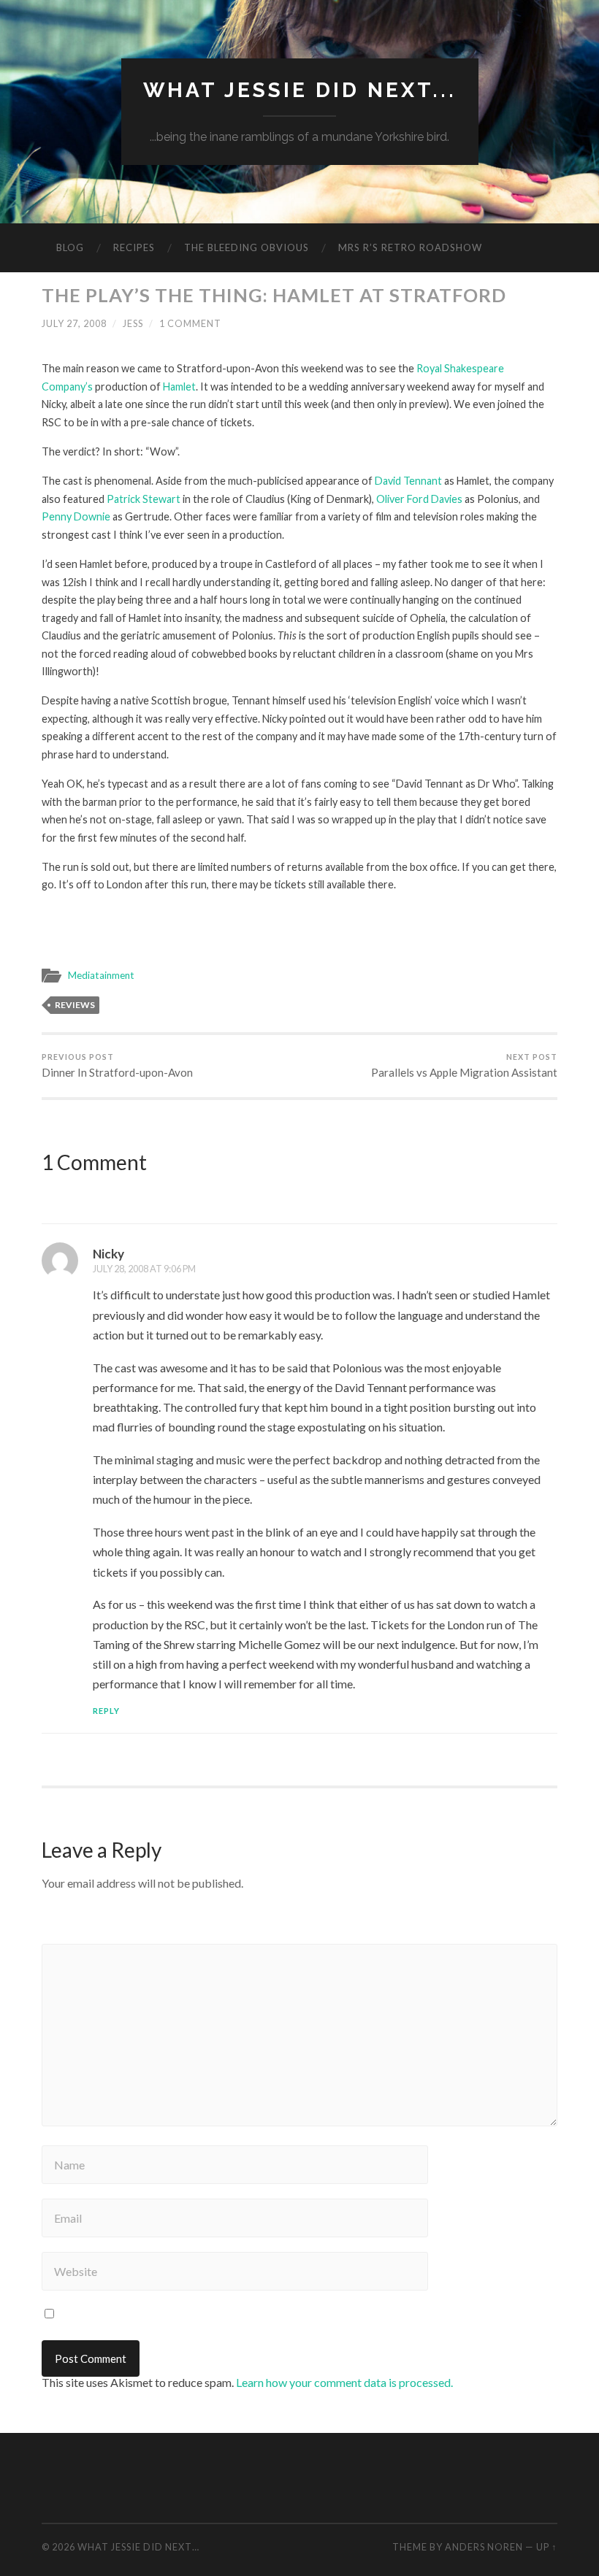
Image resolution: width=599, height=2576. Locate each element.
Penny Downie (76, 516)
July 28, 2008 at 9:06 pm (144, 1269)
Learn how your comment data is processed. (344, 2382)
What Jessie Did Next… (138, 2547)
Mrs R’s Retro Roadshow (410, 247)
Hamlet (179, 387)
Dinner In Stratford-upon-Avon (117, 1066)
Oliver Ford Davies (419, 499)
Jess (133, 323)
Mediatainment (101, 975)
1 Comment (190, 323)
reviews (75, 1005)
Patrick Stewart (144, 499)
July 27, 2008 (74, 323)
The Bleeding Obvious (247, 247)
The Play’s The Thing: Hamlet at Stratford (274, 295)
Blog (70, 247)
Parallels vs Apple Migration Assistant (464, 1066)
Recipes (134, 247)
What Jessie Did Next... (300, 90)
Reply (106, 1711)
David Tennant (408, 481)
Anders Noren (484, 2547)
